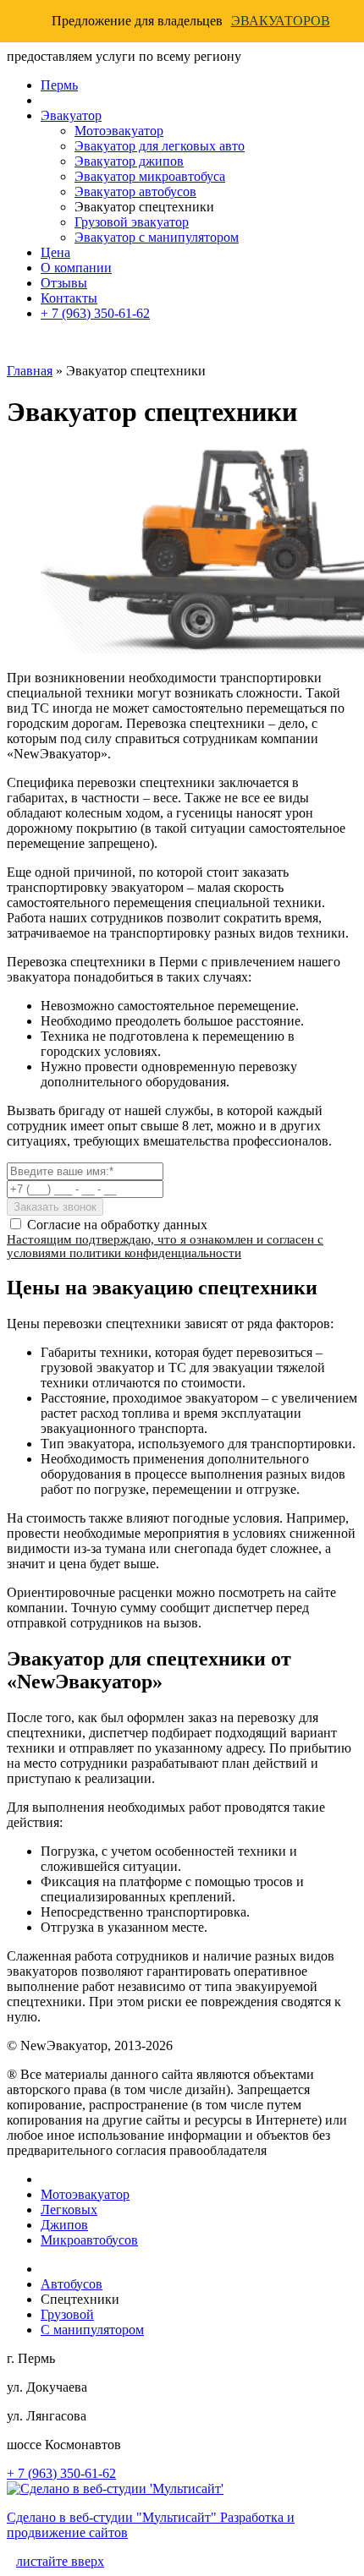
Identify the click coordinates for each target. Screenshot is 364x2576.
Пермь (59, 85)
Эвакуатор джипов (129, 161)
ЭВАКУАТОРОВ (281, 21)
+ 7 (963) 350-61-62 (95, 313)
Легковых (69, 2210)
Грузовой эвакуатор (132, 222)
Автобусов (72, 2284)
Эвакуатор (71, 115)
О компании (76, 268)
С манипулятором (92, 2330)
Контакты (69, 298)
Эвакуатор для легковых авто (160, 146)
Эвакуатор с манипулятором (157, 237)
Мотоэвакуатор (119, 131)
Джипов (64, 2225)
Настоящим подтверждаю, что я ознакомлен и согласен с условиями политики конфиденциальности (165, 1246)
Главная (30, 371)
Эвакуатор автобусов (135, 191)
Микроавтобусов (89, 2240)
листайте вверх (60, 2561)
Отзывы (64, 283)
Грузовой (67, 2314)
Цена (55, 252)
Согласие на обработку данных (117, 1225)
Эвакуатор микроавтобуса (150, 176)
